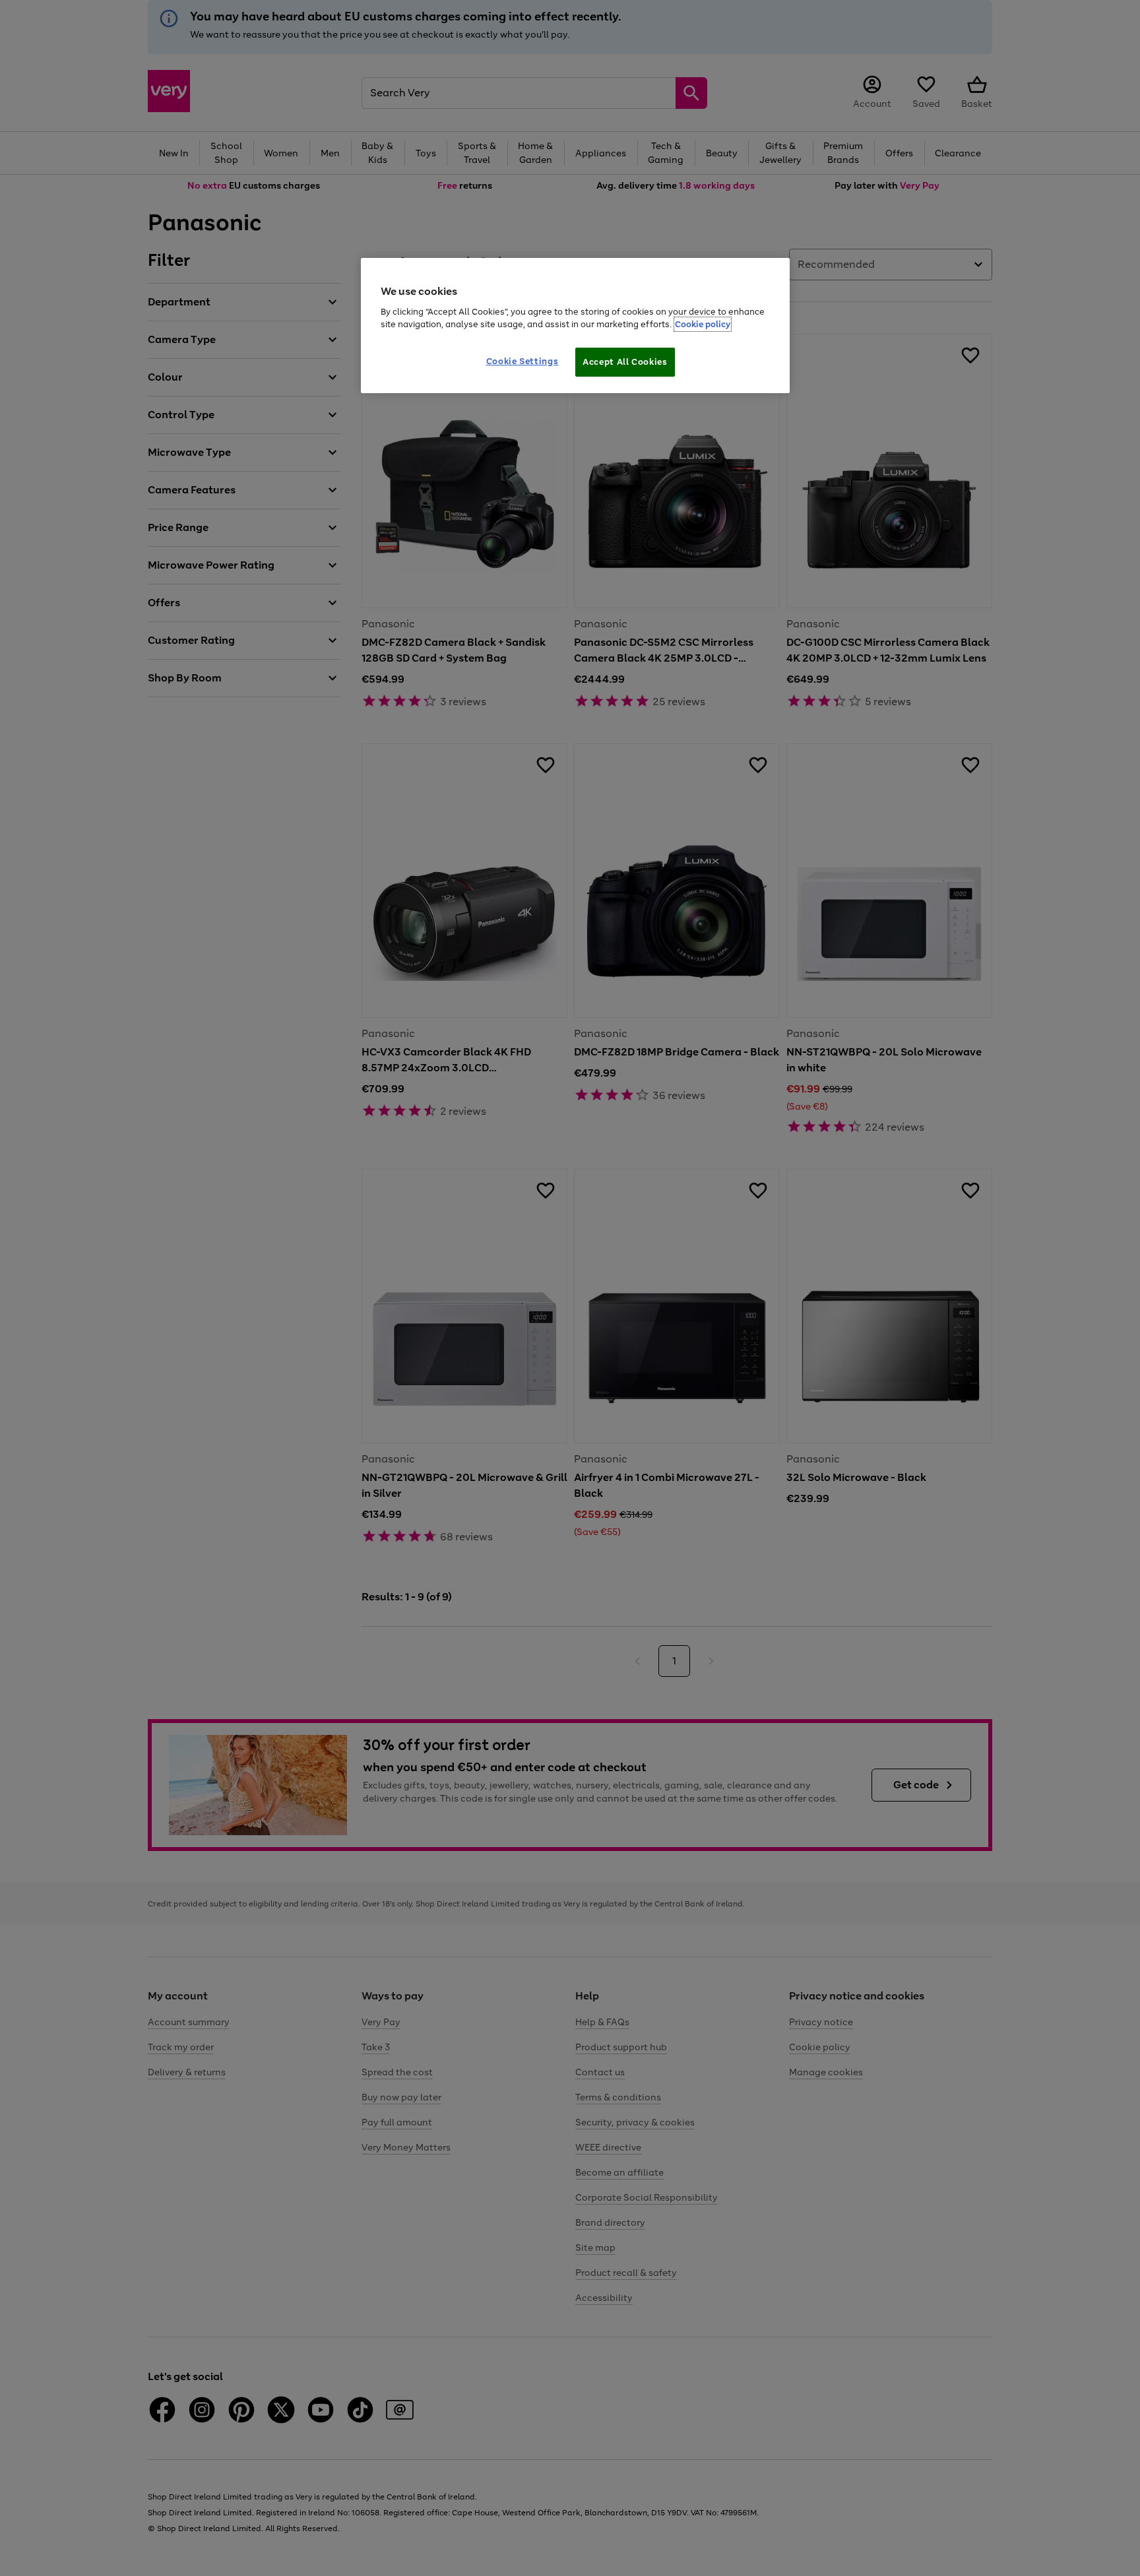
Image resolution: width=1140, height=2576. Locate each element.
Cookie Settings (522, 361)
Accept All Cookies (625, 362)
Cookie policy (703, 324)
